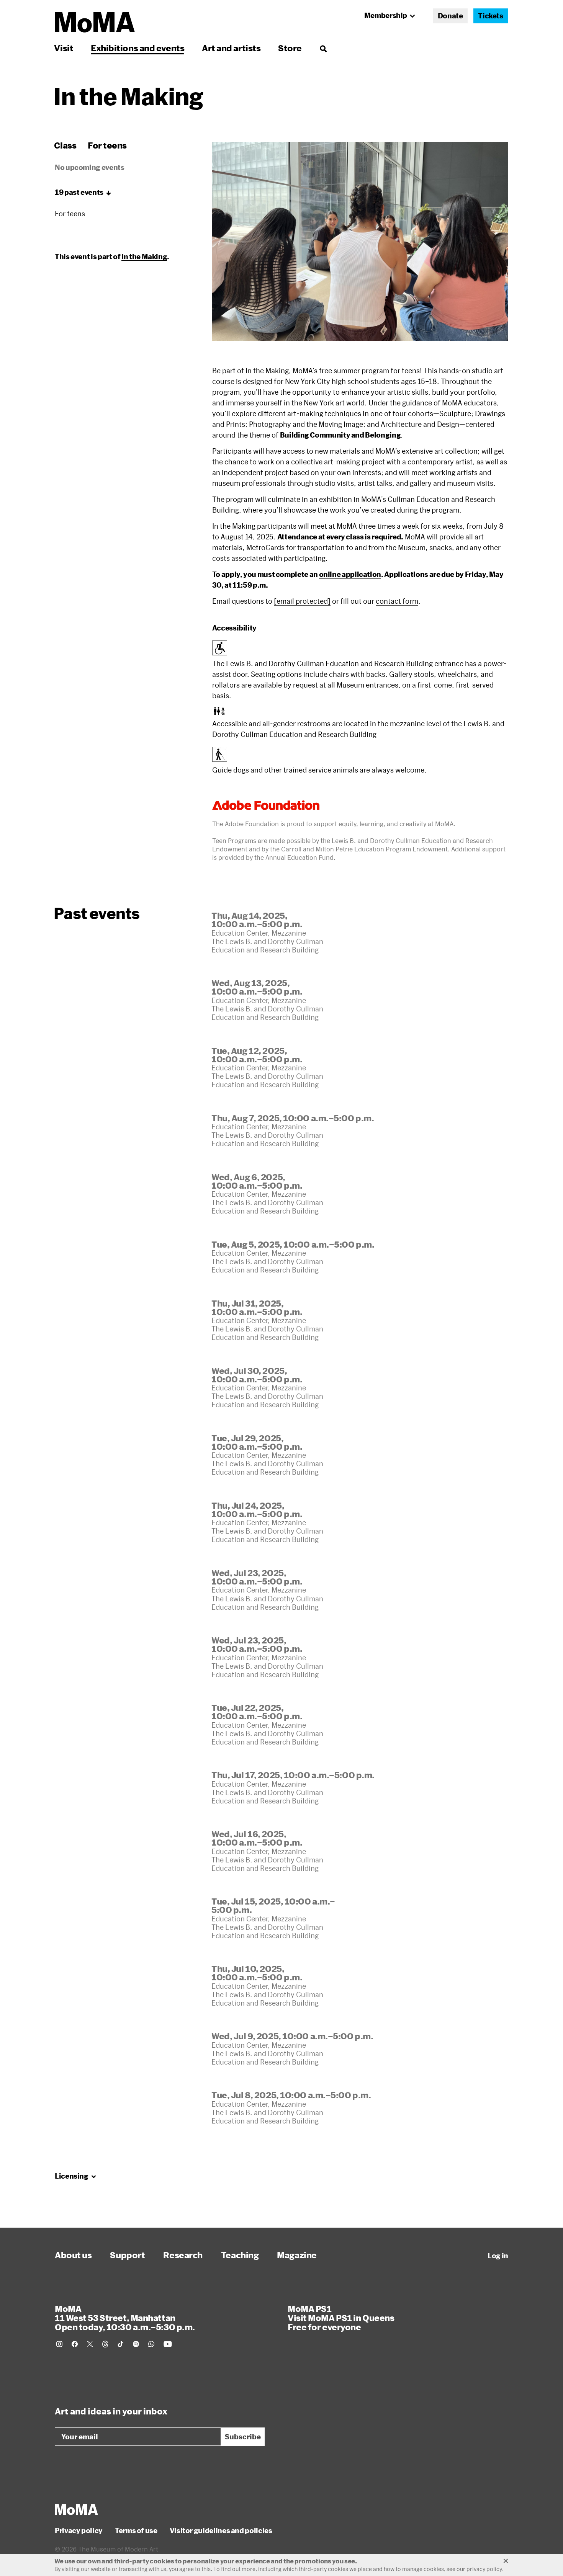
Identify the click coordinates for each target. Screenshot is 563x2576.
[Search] (323, 48)
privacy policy (484, 2569)
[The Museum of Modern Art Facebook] (75, 2344)
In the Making (144, 256)
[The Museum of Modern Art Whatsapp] (151, 2344)
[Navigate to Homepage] (95, 22)
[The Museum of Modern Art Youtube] (168, 2344)
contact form (397, 601)
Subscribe (243, 2437)
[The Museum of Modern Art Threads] (105, 2344)
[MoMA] (76, 2509)
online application (350, 574)
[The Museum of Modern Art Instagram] (59, 2344)
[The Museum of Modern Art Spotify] (136, 2344)
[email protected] (302, 601)
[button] (360, 242)
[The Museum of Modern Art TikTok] (121, 2344)
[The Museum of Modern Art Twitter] (90, 2344)
